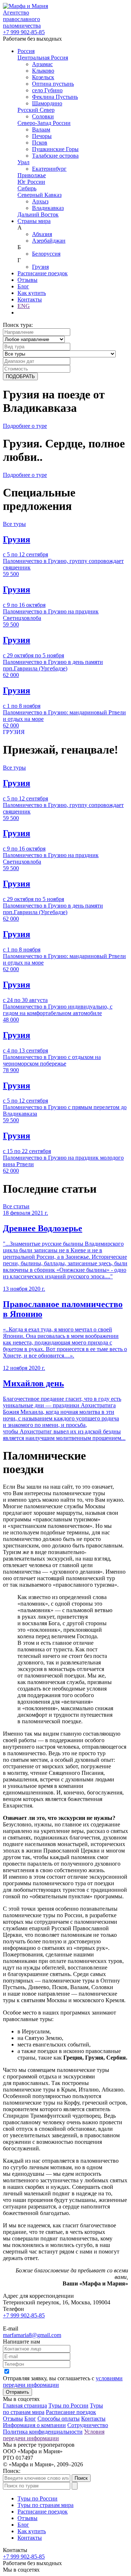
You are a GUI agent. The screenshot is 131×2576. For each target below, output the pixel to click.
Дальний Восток (38, 214)
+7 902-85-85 (24, 32)
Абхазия (42, 234)
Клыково (43, 71)
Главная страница (25, 2405)
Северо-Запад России (44, 123)
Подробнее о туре (25, 426)
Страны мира (34, 221)
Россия (26, 51)
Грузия (40, 267)
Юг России (31, 182)
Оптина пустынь (53, 84)
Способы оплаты (59, 2419)
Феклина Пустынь (55, 97)
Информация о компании (34, 2425)
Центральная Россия (43, 58)
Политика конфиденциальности (43, 2432)
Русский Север (36, 110)
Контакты (30, 299)
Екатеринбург (49, 169)
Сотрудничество (88, 2425)
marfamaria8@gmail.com (32, 2335)
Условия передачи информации (54, 2435)
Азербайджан (49, 241)
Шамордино (47, 103)
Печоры (42, 136)
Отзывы (27, 280)
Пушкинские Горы (55, 149)
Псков (40, 143)
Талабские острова (55, 156)
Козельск (43, 77)
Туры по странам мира (45, 2505)
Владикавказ (48, 208)
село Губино (47, 90)
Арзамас (42, 64)
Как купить (32, 293)
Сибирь (27, 188)
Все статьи (16, 1206)
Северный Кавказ (39, 195)
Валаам (41, 129)
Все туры (14, 524)
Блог (23, 286)
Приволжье (32, 175)
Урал (23, 162)
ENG (24, 306)
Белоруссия (46, 254)
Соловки (43, 116)
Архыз (40, 201)
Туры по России (68, 2405)
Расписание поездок (43, 273)
